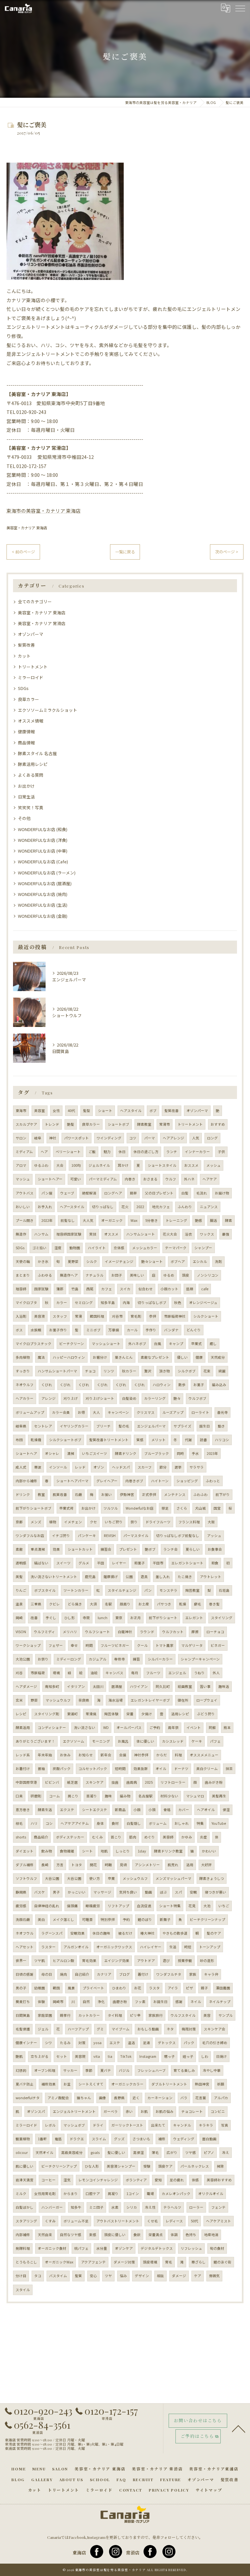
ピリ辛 (135, 2015)
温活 (132, 2043)
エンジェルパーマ (151, 1426)
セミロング (84, 1303)
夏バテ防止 (25, 2084)
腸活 (214, 1220)
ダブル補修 (25, 1865)
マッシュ (23, 1179)
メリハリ (70, 1632)
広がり (172, 2152)
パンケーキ (87, 1536)
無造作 (21, 1234)
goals (95, 2152)
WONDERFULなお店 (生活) (43, 905)
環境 (56, 1673)
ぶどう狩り (206, 1714)
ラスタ (154, 1988)
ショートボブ (118, 1124)
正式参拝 (149, 1494)
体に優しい (145, 1741)
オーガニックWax (59, 2262)
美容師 (168, 1837)
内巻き (130, 1179)
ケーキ (197, 1741)
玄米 (19, 1700)
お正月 (136, 1618)
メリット (159, 1440)
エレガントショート (187, 1563)
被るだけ (125, 1933)
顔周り (125, 1604)
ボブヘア (178, 1261)
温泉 (19, 1604)
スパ (178, 1892)
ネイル (196, 2002)
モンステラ (168, 1590)
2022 (140, 1207)
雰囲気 (214, 2276)
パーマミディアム (103, 1179)
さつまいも (141, 2139)
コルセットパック (93, 1769)
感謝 (179, 2002)
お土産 (144, 1604)
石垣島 (224, 1590)
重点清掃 (38, 1549)
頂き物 (165, 1371)
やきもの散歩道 (175, 1933)
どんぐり (194, 1330)
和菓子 (139, 1563)
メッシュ (214, 1165)
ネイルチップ (220, 2002)
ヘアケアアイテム (75, 1823)
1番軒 (42, 2139)
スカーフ (145, 1467)
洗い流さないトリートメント (54, 1577)
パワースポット (76, 1138)
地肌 (104, 1851)
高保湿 (139, 2152)
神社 (53, 1138)
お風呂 (123, 1741)
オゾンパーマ (31, 634)
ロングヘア (113, 1193)
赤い (129, 2111)
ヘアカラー (25, 1398)
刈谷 (19, 1673)
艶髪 (71, 1124)
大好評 (207, 1865)
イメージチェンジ (119, 1261)
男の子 (21, 1988)
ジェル (43, 2029)
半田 (101, 1563)
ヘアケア (210, 1179)
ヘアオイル (206, 1810)
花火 (125, 1207)
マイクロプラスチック (34, 1344)
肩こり (73, 1796)
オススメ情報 (31, 721)
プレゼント (128, 1549)
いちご (224, 1906)
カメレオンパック (176, 2194)
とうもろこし (26, 2262)
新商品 (120, 1810)
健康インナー (26, 2043)
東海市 (21, 1111)
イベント (194, 1727)
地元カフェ (161, 1207)
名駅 (108, 1604)
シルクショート (206, 1316)
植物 (53, 1522)
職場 (150, 2194)
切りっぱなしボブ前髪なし (178, 1536)
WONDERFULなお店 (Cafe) (43, 862)
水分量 (102, 2248)
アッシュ (214, 1536)
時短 (188, 1947)
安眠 (193, 1892)
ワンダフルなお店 (30, 1536)
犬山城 (200, 1508)
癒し (213, 1344)
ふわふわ (201, 1494)
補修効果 (49, 2084)
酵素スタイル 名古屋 (37, 753)
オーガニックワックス (114, 1947)
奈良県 (84, 1700)
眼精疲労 (93, 1906)
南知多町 (52, 1686)
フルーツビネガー (115, 1645)
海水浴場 (116, 1700)
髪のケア (214, 1933)
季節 (89, 2070)
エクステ (67, 1810)
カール (132, 1330)
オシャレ (52, 1453)
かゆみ (187, 1837)
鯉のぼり (145, 1919)
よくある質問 (31, 775)
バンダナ (171, 1330)
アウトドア (146, 1961)
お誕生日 (160, 2002)
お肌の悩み (165, 2111)
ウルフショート (97, 1632)
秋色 (178, 1303)
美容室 (40, 1111)
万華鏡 (114, 1330)
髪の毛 (124, 1426)
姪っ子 (188, 2056)
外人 (216, 1673)
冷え (226, 2152)
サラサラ (197, 1467)
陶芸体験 (111, 1714)
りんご (21, 1590)
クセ (93, 1522)
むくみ (97, 1837)
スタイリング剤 (47, 1714)
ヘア (44, 1152)
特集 (200, 1823)
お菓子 (199, 1385)
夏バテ (106, 2070)
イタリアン (76, 1686)
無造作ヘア (69, 1275)
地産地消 (211, 2235)
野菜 (34, 1700)
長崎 (45, 1865)
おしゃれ (182, 1823)
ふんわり (185, 1207)
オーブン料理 (45, 2070)
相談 (160, 2276)
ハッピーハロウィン (69, 1357)
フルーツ (153, 1673)
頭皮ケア (165, 2166)
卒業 (111, 1878)
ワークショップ (28, 1645)
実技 (93, 1234)
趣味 (108, 1796)
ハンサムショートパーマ (57, 1371)
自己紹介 (82, 1974)
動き (221, 1426)
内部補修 (23, 2235)
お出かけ (26, 786)
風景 (71, 1988)
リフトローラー (173, 1782)
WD (106, 1727)
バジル (124, 2070)
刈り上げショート (100, 1398)
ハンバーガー (52, 2207)
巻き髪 (214, 1604)
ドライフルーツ (158, 1522)
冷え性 (150, 2207)
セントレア (43, 1426)
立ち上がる (40, 2056)
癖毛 (198, 1604)
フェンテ (218, 2207)
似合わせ (146, 1289)
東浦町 (72, 1714)
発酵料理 (23, 2248)
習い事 (205, 1686)
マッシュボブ (74, 2125)
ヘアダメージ (26, 1686)
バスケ (40, 1892)
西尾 (90, 1289)
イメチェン (73, 1522)
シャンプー (203, 1248)
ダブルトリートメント (169, 2084)
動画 (148, 1892)
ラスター (49, 1947)
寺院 (86, 1618)
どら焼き (75, 1604)
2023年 (212, 1453)
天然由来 (45, 2235)
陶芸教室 (192, 1590)
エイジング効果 (117, 1961)
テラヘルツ (172, 2207)
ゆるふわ (41, 1165)
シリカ (132, 2207)
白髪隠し (134, 1823)
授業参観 (185, 1961)
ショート (105, 1111)
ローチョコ (215, 1632)
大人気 (88, 1220)
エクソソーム (74, 1741)
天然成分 (218, 1357)
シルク (92, 1261)
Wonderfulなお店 (140, 1508)
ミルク (21, 2194)
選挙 (178, 1467)
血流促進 (144, 1906)
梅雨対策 (189, 2029)
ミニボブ (93, 1330)
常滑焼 (91, 1714)
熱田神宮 (202, 2084)
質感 (140, 1440)
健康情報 (26, 732)
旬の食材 (217, 2248)
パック (189, 2043)
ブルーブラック (157, 1453)
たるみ (65, 2043)
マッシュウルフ (58, 1700)
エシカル (200, 1261)
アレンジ (49, 1398)
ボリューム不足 (76, 2221)
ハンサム (41, 1234)
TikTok (126, 2056)
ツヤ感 (191, 2152)
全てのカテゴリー (35, 601)
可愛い (76, 1179)
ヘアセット (25, 1947)
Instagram (148, 2056)
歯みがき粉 (214, 1782)
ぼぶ (163, 1892)
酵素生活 (45, 1810)
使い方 (95, 1878)
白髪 (185, 1193)
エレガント (194, 1618)
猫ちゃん (84, 2098)
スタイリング (222, 1618)
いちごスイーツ (95, 1453)
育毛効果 (89, 1961)
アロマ (21, 1165)
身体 (100, 1823)
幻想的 (21, 2070)
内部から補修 (26, 1481)
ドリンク (23, 1494)
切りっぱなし (103, 1207)
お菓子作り (58, 1330)
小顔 (137, 1810)
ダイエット (25, 1851)
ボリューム (158, 1823)
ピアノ (209, 2152)
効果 (56, 1549)
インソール (58, 1467)
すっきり (23, 1371)
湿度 (58, 1248)
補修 (162, 2139)
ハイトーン (160, 1481)
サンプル (226, 2015)
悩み (123, 2276)
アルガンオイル (76, 1947)
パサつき (164, 1604)
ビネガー (218, 1645)
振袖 (41, 1769)
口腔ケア (93, 2194)
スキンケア (95, 1782)
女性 (56, 1111)
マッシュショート (106, 1344)
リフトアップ (118, 1906)
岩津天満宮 (25, 2180)
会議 (123, 1755)
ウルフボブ (197, 1398)
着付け (143, 1974)
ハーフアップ (78, 2029)
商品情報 (26, 743)
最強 (226, 1234)
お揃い (107, 1494)
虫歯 (115, 1782)
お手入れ (45, 1207)
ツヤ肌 (40, 1961)
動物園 (75, 1248)
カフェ (107, 1289)
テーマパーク (176, 1248)
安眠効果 (77, 1933)
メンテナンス (175, 1494)
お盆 (67, 2084)
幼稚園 (40, 1988)
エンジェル (177, 1673)
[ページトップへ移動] (239, 2428)
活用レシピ (180, 1714)
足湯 (146, 2043)
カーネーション (160, 2098)
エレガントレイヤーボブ (150, 1700)
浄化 (101, 2002)
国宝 (217, 1508)
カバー (184, 1810)
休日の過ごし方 (146, 1152)
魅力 (107, 1152)
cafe (205, 1289)
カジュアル (98, 1659)
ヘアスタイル (131, 1111)
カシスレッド (173, 1741)
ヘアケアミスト (219, 2221)
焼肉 (63, 1974)
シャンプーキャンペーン (200, 1659)
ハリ (34, 1823)
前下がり (223, 1494)
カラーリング (155, 1398)
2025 (149, 1782)
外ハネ (189, 1179)
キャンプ (176, 1344)
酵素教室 (144, 1124)
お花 (138, 1988)
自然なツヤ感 (71, 2235)
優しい (182, 1357)
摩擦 (195, 1632)
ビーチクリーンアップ (59, 2166)
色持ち (191, 2235)
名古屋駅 (146, 1796)
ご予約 (155, 1727)
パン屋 (47, 1193)
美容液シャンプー (121, 2166)
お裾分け (100, 1357)
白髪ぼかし (25, 2207)
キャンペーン (118, 1412)
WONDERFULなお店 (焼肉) (43, 894)
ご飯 (92, 1152)
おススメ (191, 1165)
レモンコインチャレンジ (98, 2180)
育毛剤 (136, 1316)
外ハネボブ (137, 1344)
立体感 (119, 1248)
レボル (50, 2125)
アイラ (173, 1988)
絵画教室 (185, 1686)
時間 (89, 1645)
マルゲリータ (192, 1645)
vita (97, 2056)
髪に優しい (116, 2152)
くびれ (47, 1385)
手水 (195, 1453)
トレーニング (176, 1220)
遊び (166, 1961)
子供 (221, 1152)
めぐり (150, 1837)
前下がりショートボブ (34, 1508)
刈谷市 (117, 1316)
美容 (207, 2015)
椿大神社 (147, 1933)
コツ (133, 1138)
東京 (119, 1618)
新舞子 (165, 1919)
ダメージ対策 (124, 2262)
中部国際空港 (26, 1782)
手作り (151, 1330)
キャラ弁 (211, 1974)
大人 (96, 1412)
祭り (134, 1522)
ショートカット (80, 1549)
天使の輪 (23, 1261)
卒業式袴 (66, 1508)
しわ (205, 2056)
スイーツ (63, 1563)
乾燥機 (36, 1440)
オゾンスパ (36, 2111)
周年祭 (173, 1727)
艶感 (199, 1220)
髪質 (78, 2276)
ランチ (172, 1152)
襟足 (165, 1508)
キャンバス (114, 1673)
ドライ (98, 2125)
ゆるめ (169, 1275)
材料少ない (169, 1796)
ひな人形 (92, 2166)
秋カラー (129, 1371)
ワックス (207, 1234)
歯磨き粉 (120, 2002)
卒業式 (196, 1344)
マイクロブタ (26, 1303)
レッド (80, 1467)
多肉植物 (23, 1357)
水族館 (36, 1330)
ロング (212, 1138)
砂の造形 (207, 1961)
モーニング (101, 1741)
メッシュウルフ (135, 1878)
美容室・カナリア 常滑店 (42, 623)
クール (142, 1645)
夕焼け (147, 1714)
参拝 (153, 1316)
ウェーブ (67, 1193)
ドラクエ (77, 2139)
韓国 (56, 1988)
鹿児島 (90, 1577)
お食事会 (215, 1549)
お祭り (43, 1659)
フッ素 (140, 2002)
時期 (108, 1865)
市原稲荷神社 (175, 1316)
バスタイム (58, 2276)
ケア (198, 2276)
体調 (174, 2235)
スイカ (125, 1289)
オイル (161, 1769)
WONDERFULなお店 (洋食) (43, 840)
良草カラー (28, 699)
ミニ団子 (96, 2207)
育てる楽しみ (184, 2070)
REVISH (110, 1536)
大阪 (211, 1522)
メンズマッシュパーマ (174, 1878)
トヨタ (77, 1865)
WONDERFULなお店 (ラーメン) (47, 873)
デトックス (167, 2043)
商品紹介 (41, 1837)
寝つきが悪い (215, 1892)
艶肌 (19, 2056)
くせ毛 (153, 2221)
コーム (55, 1796)
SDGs (23, 688)
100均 (76, 1165)
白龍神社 (125, 1632)
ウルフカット (173, 1632)
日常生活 (26, 797)
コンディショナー (52, 1727)
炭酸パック (62, 1769)
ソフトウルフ (26, 1878)
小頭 (152, 1810)
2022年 (47, 1220)
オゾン (99, 1467)
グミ (100, 2029)
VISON (21, 1632)
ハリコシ (222, 1440)
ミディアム (24, 1152)
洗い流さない (85, 1727)
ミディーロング (69, 1659)
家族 (193, 1974)
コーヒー (49, 2180)
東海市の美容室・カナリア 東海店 (44, 511)
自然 (86, 2002)
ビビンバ (52, 1782)
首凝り (92, 1796)
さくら (182, 1508)
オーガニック (112, 1220)
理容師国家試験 (69, 1234)
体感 (195, 2180)
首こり (116, 1837)
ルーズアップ (173, 1412)
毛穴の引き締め (215, 2043)
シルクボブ (187, 1371)
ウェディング (184, 2139)
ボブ (153, 1111)
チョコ (90, 1371)
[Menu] (240, 8)
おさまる (150, 1179)
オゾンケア (124, 2248)
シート (87, 1851)
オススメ (111, 1234)
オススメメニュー (204, 1755)
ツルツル (111, 1508)
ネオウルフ (25, 1385)
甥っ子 (169, 2056)
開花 (93, 1865)
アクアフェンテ (93, 2262)
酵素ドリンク (126, 1453)
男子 (56, 1892)
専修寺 (120, 1659)
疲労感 (21, 1906)
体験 (41, 2002)
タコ (38, 2276)
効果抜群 (141, 1769)
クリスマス (146, 1412)
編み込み (219, 1385)
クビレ (55, 1604)
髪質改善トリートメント (109, 1440)
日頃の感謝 (25, 1974)
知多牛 (76, 2207)
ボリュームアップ (30, 1412)
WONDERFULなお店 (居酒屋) (45, 883)
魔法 (41, 1357)
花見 (192, 1906)
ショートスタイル (162, 1165)
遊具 (144, 1577)
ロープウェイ (207, 1700)
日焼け (222, 2056)
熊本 (227, 1727)
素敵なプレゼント (155, 1357)
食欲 (137, 2235)
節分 (163, 1467)
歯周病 (132, 1782)
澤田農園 (223, 1988)
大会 (60, 1165)
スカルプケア (26, 1124)
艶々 (177, 1398)
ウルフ (171, 1179)
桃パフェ (81, 2248)
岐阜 (38, 1138)
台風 (158, 1344)
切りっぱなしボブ (152, 1303)
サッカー (70, 2070)
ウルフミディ (44, 1632)
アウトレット (211, 1577)
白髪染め (129, 1398)
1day (142, 1851)
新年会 (106, 1755)
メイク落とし (63, 1919)
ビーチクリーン (72, 1344)
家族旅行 (156, 2015)
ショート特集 (170, 1906)
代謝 (188, 1440)
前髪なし (68, 1220)
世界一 (21, 1961)
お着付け (23, 1769)
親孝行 (65, 2015)
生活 (173, 1947)
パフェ (215, 1741)
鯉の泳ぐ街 (222, 2262)
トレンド (52, 1124)
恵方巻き (23, 1810)
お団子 (117, 1275)
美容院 (80, 2056)
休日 (122, 1152)
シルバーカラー (160, 1659)
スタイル (23, 2290)
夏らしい (193, 1549)
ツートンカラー (76, 1590)
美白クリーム (207, 1769)
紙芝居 (72, 1782)
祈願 (221, 2084)
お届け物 (222, 1193)
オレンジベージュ (203, 1303)
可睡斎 (87, 1919)
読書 (203, 1440)
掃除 (220, 2166)
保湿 (226, 1810)
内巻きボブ (134, 1481)
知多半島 (108, 1303)
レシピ (21, 1714)
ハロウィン (162, 1385)
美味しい (137, 1275)
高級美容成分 (72, 2152)
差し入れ (163, 1577)
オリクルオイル (211, 2194)
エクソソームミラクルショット (48, 710)
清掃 (71, 1453)
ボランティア (136, 2180)
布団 (19, 1440)
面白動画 (209, 2139)
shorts (21, 1837)
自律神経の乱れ (47, 1906)
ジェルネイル (99, 1165)
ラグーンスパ (52, 1933)
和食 (215, 1563)
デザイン (142, 2276)
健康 (199, 1357)
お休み (65, 1755)
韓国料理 (97, 1316)
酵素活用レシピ (33, 764)
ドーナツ (181, 1769)
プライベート (93, 1988)
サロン (21, 1138)
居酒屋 (117, 1686)
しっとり (123, 1851)
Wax (134, 1220)
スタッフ (60, 1316)
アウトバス (25, 1193)
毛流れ (202, 1193)
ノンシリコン (208, 1275)
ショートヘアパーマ (72, 1481)
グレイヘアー (107, 1481)
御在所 (183, 1700)
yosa (97, 2043)
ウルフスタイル (183, 2015)
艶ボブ (150, 1549)
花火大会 (170, 1234)
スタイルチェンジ (122, 1590)
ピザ (189, 1988)
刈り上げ (71, 1398)
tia (110, 2056)
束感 (93, 2235)
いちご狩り (114, 1522)
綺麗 (222, 1371)
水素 (115, 2207)
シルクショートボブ (65, 1440)
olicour (22, 2152)
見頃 (123, 1865)
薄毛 (155, 2152)
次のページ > (227, 552)
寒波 (38, 1467)
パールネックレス (195, 2166)
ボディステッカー (70, 1837)
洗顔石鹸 (23, 1919)
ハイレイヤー (151, 1947)
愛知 (158, 2180)
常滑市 (165, 1124)
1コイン (133, 2194)
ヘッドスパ (121, 1467)
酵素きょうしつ (212, 1878)
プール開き (25, 1220)
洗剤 (218, 1261)
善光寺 (222, 1412)
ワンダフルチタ (169, 1974)
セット (62, 2056)
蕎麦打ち (23, 2002)
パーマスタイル (136, 1536)
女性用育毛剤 (45, 2194)
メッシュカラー (145, 1248)
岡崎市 (58, 2002)
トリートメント (33, 667)
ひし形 (69, 1618)
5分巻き (152, 1220)
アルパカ (221, 2098)
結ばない (41, 1563)
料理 (178, 1755)
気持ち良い (128, 1892)
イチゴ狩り (61, 1536)
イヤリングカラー (74, 1426)
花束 (207, 1371)
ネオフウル (25, 1933)
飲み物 (47, 1851)
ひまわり (119, 1988)
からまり (71, 2194)
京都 (19, 1522)
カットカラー (89, 2015)
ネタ (170, 2029)
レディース (174, 2221)
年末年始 (45, 1755)
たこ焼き (185, 1577)
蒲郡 (60, 1289)
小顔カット (169, 1289)
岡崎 (19, 1618)
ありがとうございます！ (35, 1741)
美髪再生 (219, 1796)
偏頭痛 (72, 1906)
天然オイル (44, 2152)
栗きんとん (124, 1357)
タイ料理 (115, 2015)
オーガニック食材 (52, 2248)
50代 (194, 2221)
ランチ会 (171, 1549)
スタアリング (26, 2221)
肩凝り (113, 2194)
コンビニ (218, 2111)
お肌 (144, 2111)
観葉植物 (23, 2139)
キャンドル (182, 2125)
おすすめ (218, 1124)
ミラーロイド (31, 677)
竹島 (75, 1289)
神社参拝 (141, 1755)
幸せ (74, 1645)
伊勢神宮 (127, 1494)
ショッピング (187, 1481)
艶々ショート (152, 1261)
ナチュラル (95, 1275)
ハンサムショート (141, 1234)
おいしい (23, 1207)
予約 (126, 1919)
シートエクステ (95, 1810)
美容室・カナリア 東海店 (27, 528)
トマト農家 (165, 1645)
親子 (204, 1988)
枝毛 (19, 1823)
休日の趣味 (101, 1933)
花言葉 (201, 2098)
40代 (71, 1111)
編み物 (125, 1796)
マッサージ (102, 1892)
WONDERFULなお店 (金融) (43, 916)
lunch (103, 1618)
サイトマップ (209, 2490)
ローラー (196, 2207)
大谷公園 (52, 1878)
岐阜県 (21, 1426)
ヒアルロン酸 (63, 1961)
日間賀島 (23, 2015)
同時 (180, 1453)
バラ (184, 2098)
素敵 (19, 1549)
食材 (115, 1823)
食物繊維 (67, 1851)
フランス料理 (189, 1522)
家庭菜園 (45, 2015)
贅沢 (148, 1371)
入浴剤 (21, 1316)
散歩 (182, 1385)
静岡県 (21, 1892)
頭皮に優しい (115, 2235)
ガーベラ (111, 2111)
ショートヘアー (50, 1179)
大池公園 (23, 1659)
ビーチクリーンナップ (208, 1919)
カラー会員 (61, 1412)
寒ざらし (199, 2262)
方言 (60, 1865)
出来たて (158, 2125)
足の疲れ (177, 2180)
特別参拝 (108, 1919)
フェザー (56, 1645)
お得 (81, 1412)
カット (24, 656)
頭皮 (186, 1275)
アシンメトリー (147, 1865)
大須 (93, 1604)
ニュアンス (209, 1207)
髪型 (87, 1111)
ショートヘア (26, 1453)
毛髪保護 (23, 2029)
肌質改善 (60, 1494)
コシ (49, 1823)
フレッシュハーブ (152, 2070)
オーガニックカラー (127, 2084)
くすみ (50, 2221)
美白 (41, 1919)
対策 (82, 2043)
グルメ (84, 1563)
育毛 (169, 2262)
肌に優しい (25, 2166)
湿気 (67, 2180)
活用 (190, 1865)
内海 (126, 1303)
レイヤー (119, 1563)
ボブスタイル (45, 1590)
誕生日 (205, 1426)
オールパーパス (129, 1727)
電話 (58, 2139)
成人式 (21, 1467)
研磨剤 (36, 1796)
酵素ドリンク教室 (168, 1851)
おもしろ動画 (148, 2029)
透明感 (21, 1563)
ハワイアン (139, 1686)
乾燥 (183, 1604)
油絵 (94, 1673)
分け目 (21, 2276)
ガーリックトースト (127, 2125)
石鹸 (78, 1494)
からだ (162, 1755)
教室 (41, 1494)
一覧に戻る (125, 552)
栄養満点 (156, 2235)
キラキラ (206, 2125)
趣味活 (224, 1686)
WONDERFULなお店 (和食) (43, 829)
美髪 (19, 1577)
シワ (49, 2043)
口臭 (19, 1796)
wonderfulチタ (28, 2098)
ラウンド (147, 1632)
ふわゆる (45, 1275)
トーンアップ (210, 1947)
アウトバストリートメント (118, 2221)
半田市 (158, 1563)
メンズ (36, 1522)
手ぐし (51, 1618)
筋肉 (133, 1837)
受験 (147, 2166)
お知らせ (86, 1755)
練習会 (106, 1549)
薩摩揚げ (111, 1577)
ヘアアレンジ (174, 1138)
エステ (115, 2043)
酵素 (229, 1220)
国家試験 (41, 1289)
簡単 (133, 1193)
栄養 (130, 1714)
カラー (62, 1303)
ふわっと (213, 1481)
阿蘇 (212, 1727)
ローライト (200, 1412)
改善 (34, 1618)
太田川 (98, 1686)
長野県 (119, 2098)
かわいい (209, 1851)
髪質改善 (26, 645)
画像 (103, 2098)
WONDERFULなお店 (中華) (43, 851)
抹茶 (229, 1769)
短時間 (120, 1769)
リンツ (109, 1371)
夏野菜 (73, 1261)
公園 (129, 1577)
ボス (19, 1330)
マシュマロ (195, 1796)
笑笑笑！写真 (31, 807)
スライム (99, 2139)
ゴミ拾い (39, 1248)
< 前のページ (23, 552)
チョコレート (192, 2111)
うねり (199, 1673)
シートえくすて (91, 2084)
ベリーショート (68, 1152)
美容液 (40, 1316)
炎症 (203, 1837)
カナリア (104, 1974)
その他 (24, 818)
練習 (136, 1659)
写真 (225, 2125)
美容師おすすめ (219, 2180)
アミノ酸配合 (58, 2098)
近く (136, 2098)
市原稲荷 (38, 1673)
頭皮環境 (150, 2262)
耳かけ (123, 1165)
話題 (190, 1289)
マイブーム (121, 2029)
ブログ (125, 1974)
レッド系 (23, 1755)
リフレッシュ (191, 2248)
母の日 (47, 1974)
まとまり (23, 1275)
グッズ (119, 2139)
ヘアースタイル (72, 1207)
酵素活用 (23, 1727)
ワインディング (109, 1138)
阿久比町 (163, 1686)
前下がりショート (163, 1618)
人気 (196, 1138)
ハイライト (97, 1248)
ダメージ (179, 2276)
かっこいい (77, 1892)
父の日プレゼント (159, 1193)
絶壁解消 (89, 1193)
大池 (207, 1906)
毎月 (135, 1673)
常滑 (78, 1316)
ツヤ (108, 2276)
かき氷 (43, 1261)
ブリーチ (104, 1426)
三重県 (36, 1604)
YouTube (219, 1823)
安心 (93, 2276)
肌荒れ (173, 1865)
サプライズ (182, 1426)
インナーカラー (197, 1152)
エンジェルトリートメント (74, 2111)
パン (148, 1590)
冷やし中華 (212, 2070)
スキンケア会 (215, 2029)
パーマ (150, 1138)
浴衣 (188, 1234)
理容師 (21, 1289)
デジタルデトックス (157, 2248)
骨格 (167, 1810)
